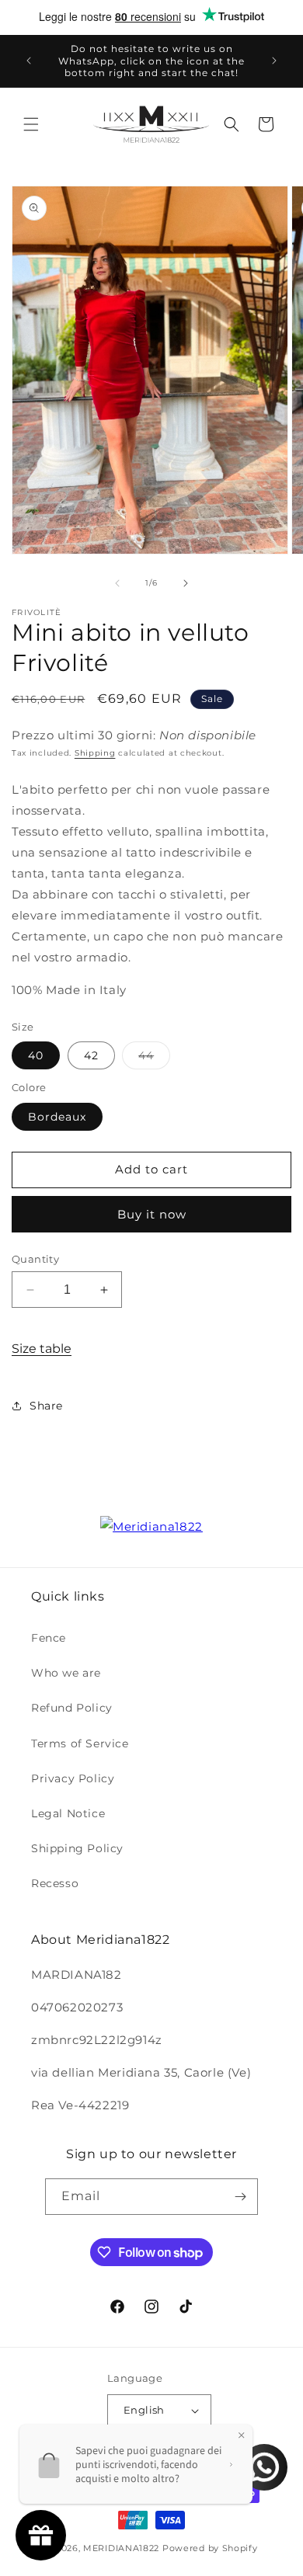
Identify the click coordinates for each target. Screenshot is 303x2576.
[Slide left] (117, 583)
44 (154, 1059)
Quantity (35, 1259)
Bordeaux (57, 1117)
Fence (49, 1638)
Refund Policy (72, 1708)
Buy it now (152, 1214)
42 (91, 1055)
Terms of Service (80, 1743)
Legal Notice (68, 1813)
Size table (42, 1349)
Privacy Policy (73, 1778)
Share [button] (46, 1406)
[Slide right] (186, 583)
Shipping (95, 753)
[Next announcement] (274, 61)
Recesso (55, 1883)
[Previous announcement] (29, 61)
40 (36, 1055)
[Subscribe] (240, 2197)
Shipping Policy (77, 1848)
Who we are (66, 1673)
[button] (31, 124)
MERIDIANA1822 (121, 2548)
